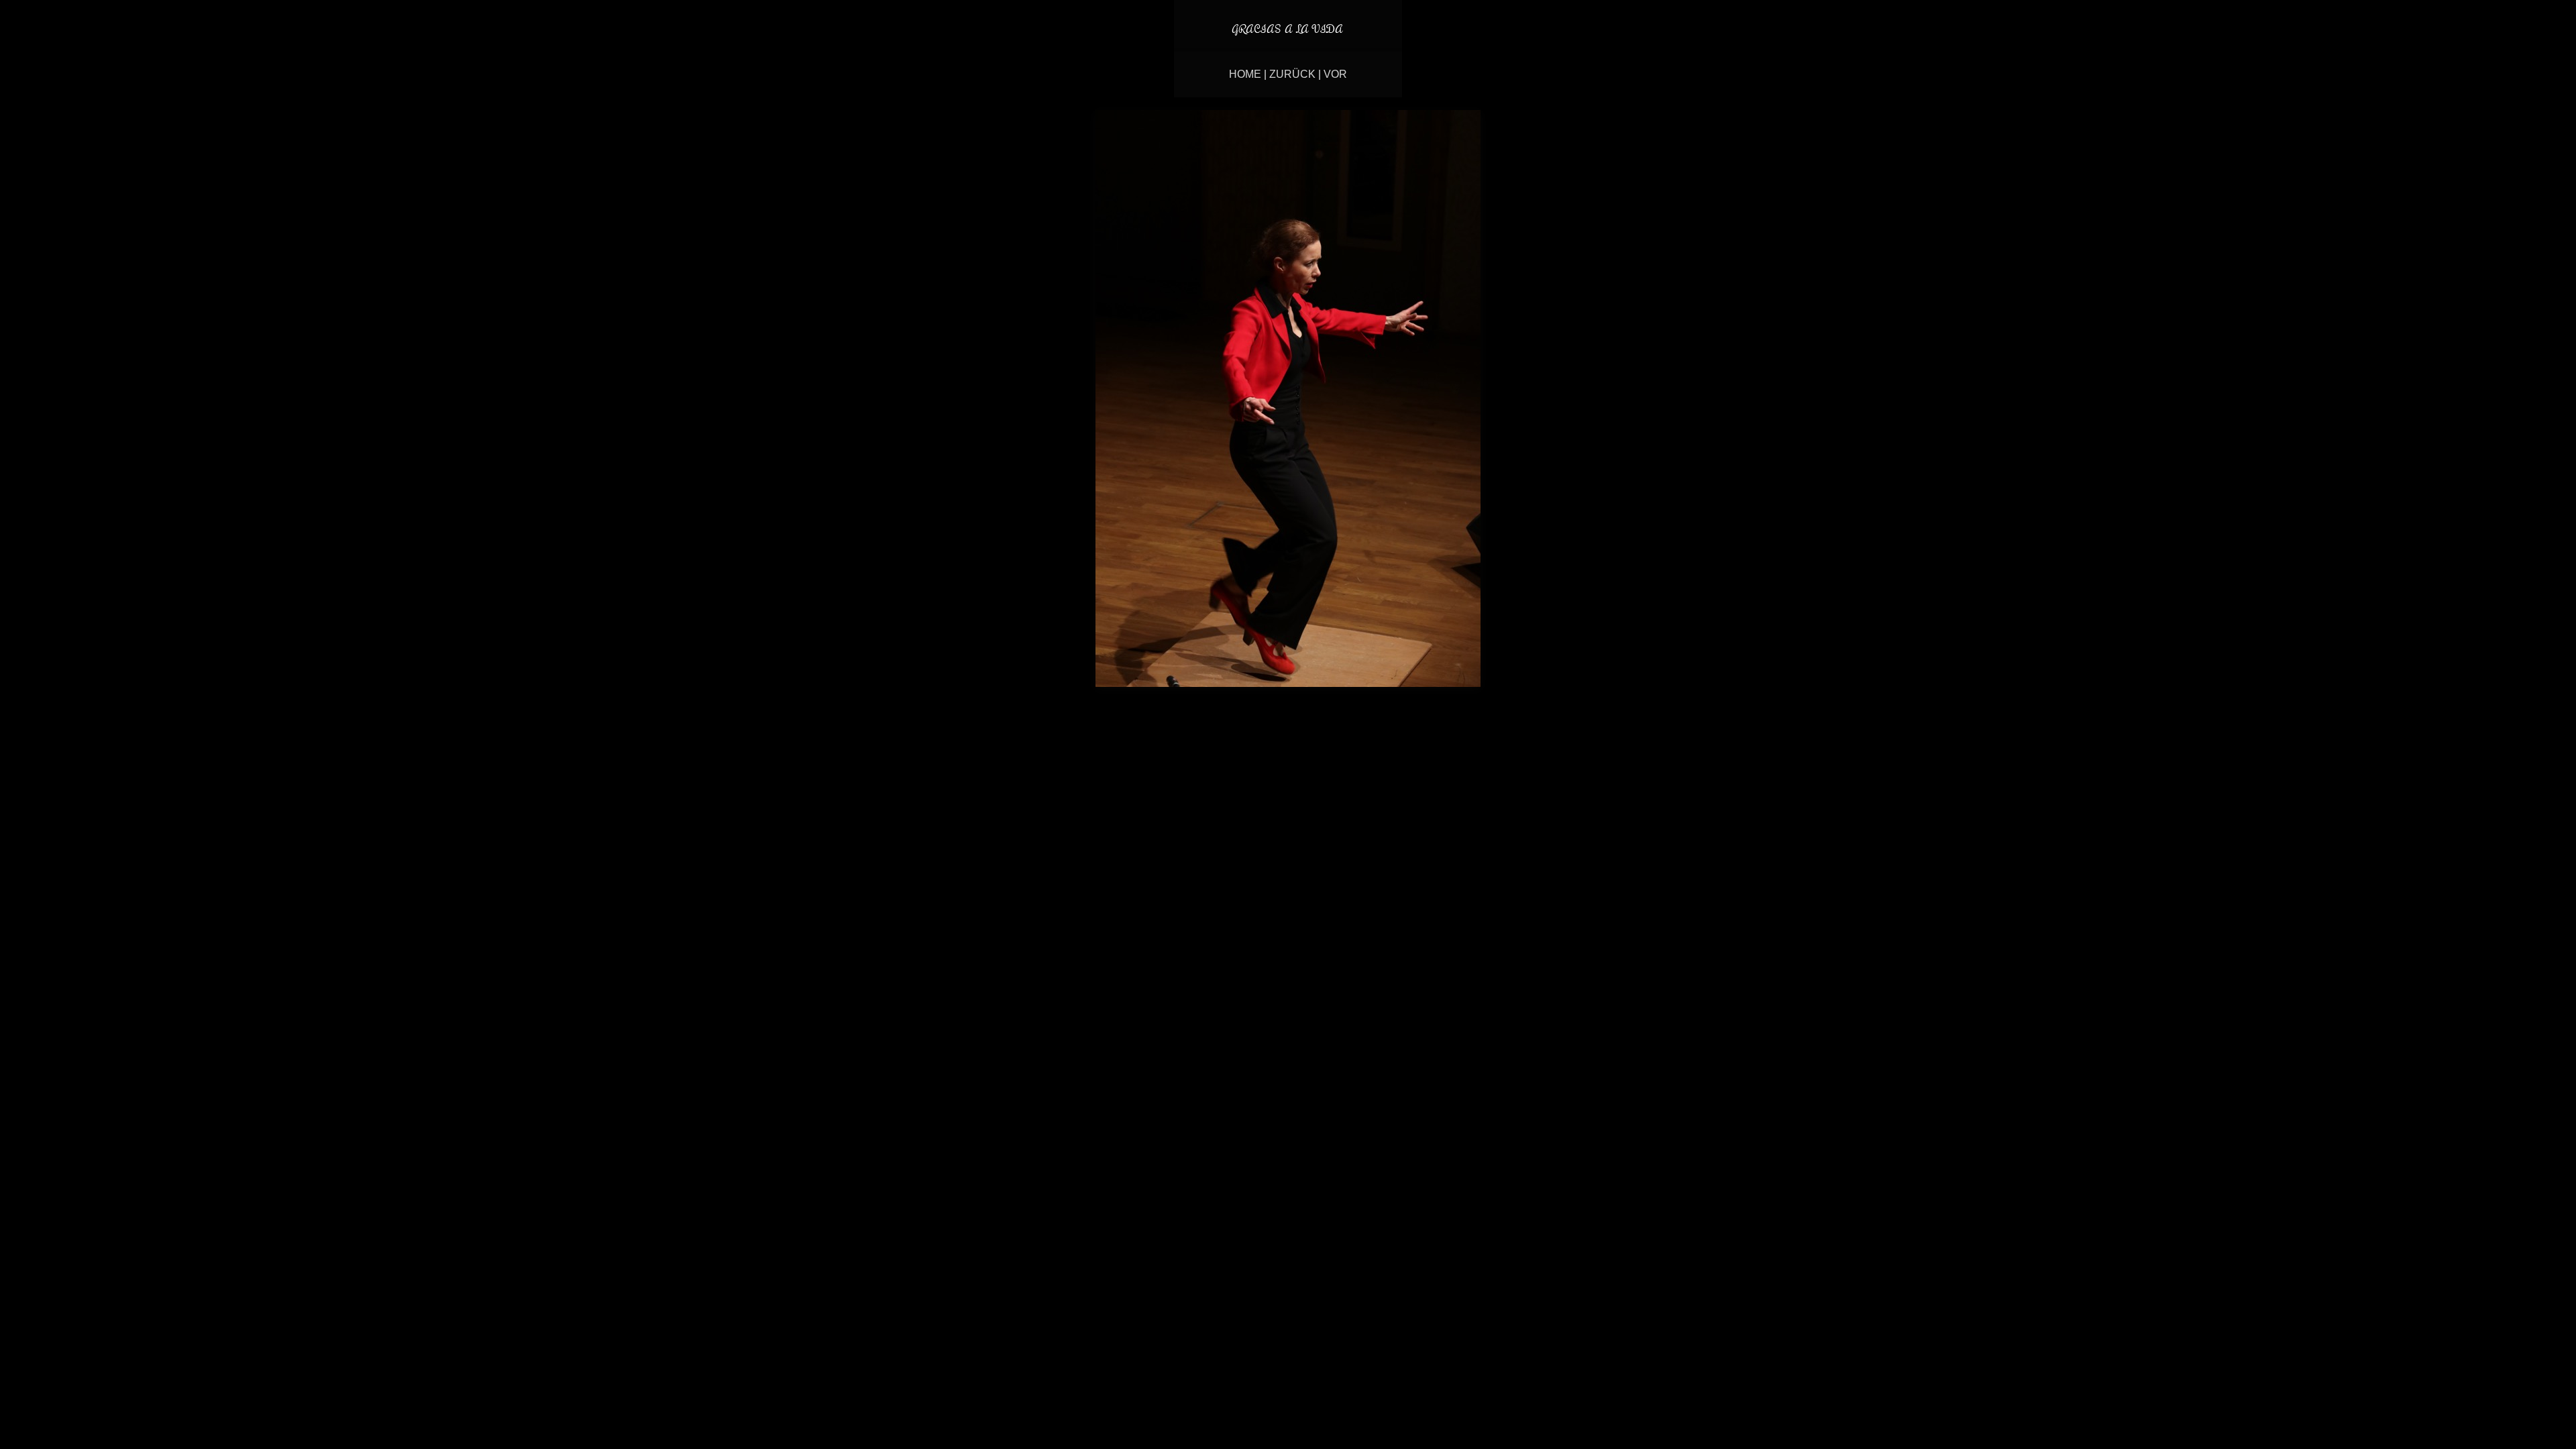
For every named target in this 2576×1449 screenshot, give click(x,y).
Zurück (1292, 74)
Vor (1335, 74)
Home (1245, 74)
